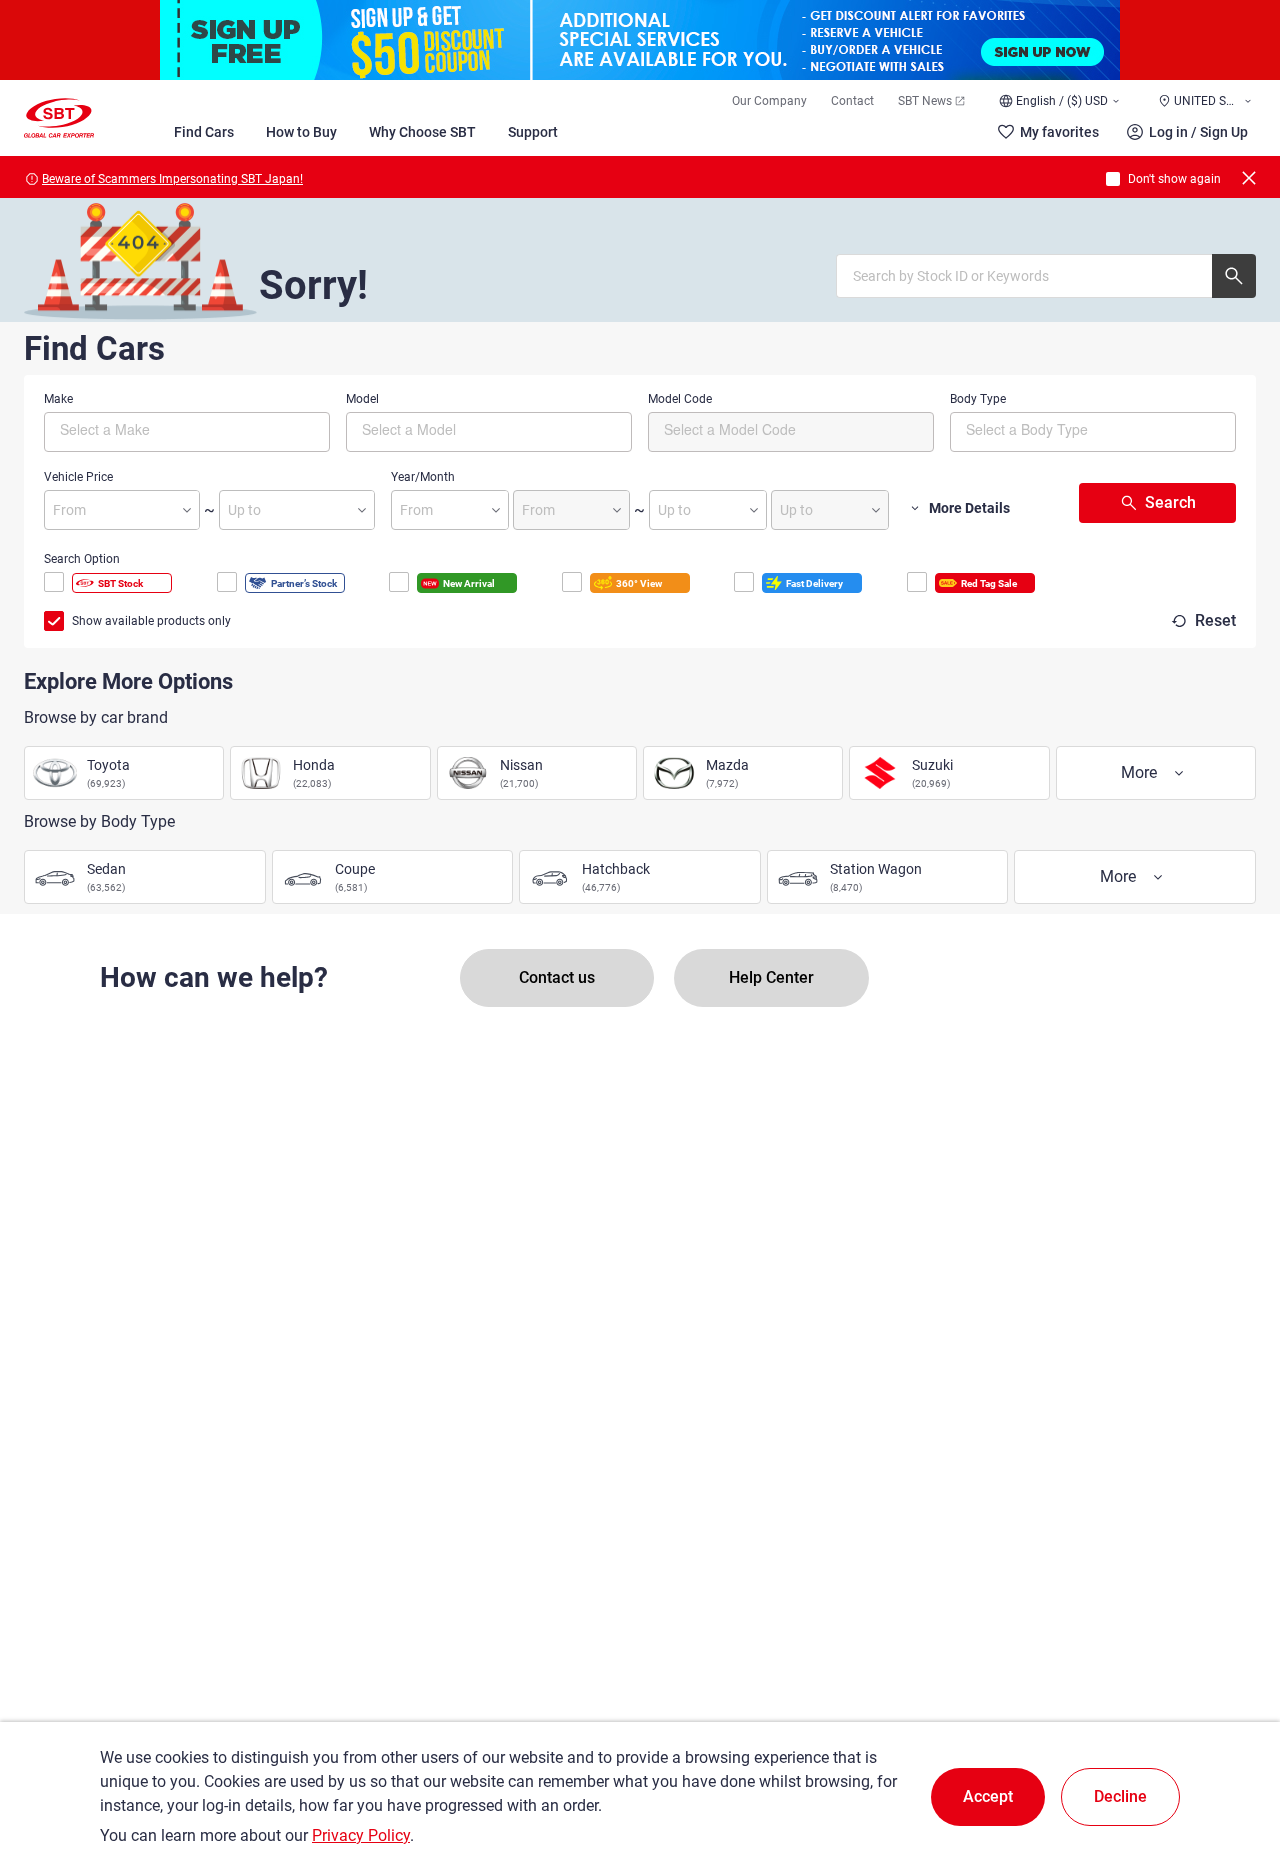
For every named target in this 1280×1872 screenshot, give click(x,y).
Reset (1215, 620)
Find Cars (204, 132)
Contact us (557, 977)
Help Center (771, 977)
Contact (852, 101)
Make (58, 399)
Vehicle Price (78, 477)
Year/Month (423, 477)
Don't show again (1174, 179)
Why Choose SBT (422, 132)
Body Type (978, 399)
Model (362, 399)
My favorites (1059, 132)
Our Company (769, 101)
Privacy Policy (361, 1835)
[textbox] (144, 429)
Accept (988, 1796)
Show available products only (151, 621)
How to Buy (301, 132)
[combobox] (187, 432)
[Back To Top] (1230, 1769)
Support (533, 132)
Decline (1120, 1796)
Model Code (680, 399)
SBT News (925, 101)
